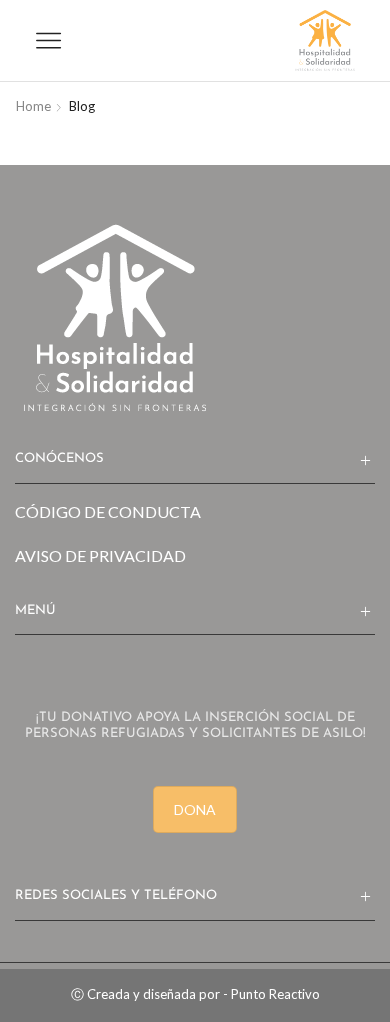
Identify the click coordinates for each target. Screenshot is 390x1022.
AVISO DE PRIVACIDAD (100, 555)
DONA (195, 809)
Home (33, 106)
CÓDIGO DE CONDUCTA (108, 511)
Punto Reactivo (275, 994)
